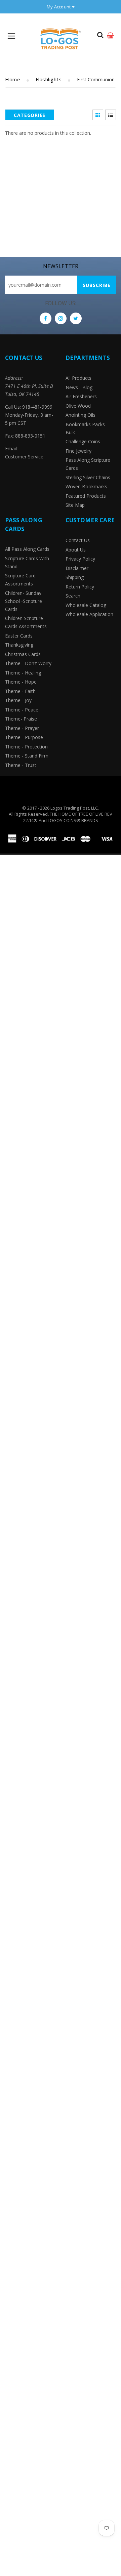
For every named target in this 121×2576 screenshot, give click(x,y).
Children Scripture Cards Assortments (26, 622)
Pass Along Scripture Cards (88, 464)
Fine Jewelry (78, 451)
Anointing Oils (80, 415)
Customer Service (24, 457)
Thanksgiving (19, 645)
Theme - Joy (18, 700)
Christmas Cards (23, 654)
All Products (78, 378)
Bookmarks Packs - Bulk (87, 428)
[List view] (111, 115)
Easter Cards (19, 636)
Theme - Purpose (24, 737)
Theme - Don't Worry (28, 663)
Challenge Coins (83, 441)
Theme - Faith (20, 691)
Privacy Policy (80, 559)
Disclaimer (77, 568)
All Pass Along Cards (27, 549)
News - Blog (79, 387)
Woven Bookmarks (86, 486)
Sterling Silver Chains (88, 477)
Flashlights (49, 79)
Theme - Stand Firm (27, 756)
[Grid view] (98, 115)
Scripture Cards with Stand (27, 562)
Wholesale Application (89, 614)
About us (76, 550)
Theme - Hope (21, 682)
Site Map (75, 505)
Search (73, 596)
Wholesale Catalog (86, 605)
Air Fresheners (81, 396)
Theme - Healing (23, 673)
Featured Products (86, 496)
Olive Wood (78, 406)
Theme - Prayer (22, 728)
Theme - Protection (26, 747)
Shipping (75, 577)
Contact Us (78, 540)
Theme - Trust (21, 765)
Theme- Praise (21, 719)
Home (13, 79)
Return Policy (80, 587)
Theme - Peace (22, 710)
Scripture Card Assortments (20, 580)
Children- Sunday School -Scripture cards (24, 601)
